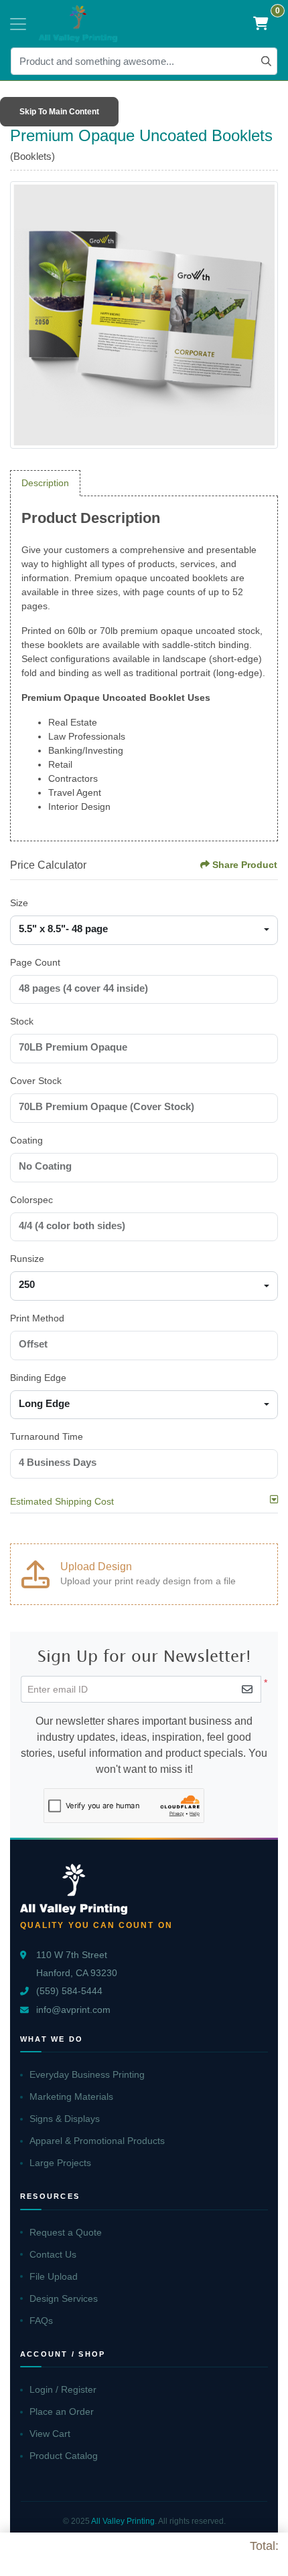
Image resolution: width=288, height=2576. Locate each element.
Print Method (37, 1318)
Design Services (64, 2298)
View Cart (50, 2434)
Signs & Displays (65, 2119)
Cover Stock (36, 1081)
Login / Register (63, 2389)
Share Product (245, 865)
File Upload (54, 2276)
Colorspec (31, 1200)
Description (45, 483)
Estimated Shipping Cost (62, 1501)
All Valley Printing (123, 2521)
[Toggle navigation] (18, 24)
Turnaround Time (47, 1436)
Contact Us (53, 2254)
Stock (22, 1021)
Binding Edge (38, 1378)
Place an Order (62, 2411)
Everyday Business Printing (87, 2074)
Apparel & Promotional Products (97, 2141)
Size (19, 903)
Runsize (27, 1259)
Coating (26, 1140)
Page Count (35, 962)
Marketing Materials (71, 2097)
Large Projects (60, 2163)
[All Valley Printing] (78, 24)
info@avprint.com (73, 2010)
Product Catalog (64, 2456)
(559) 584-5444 (69, 1991)
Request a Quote (66, 2232)
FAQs (41, 2321)
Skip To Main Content (59, 112)
